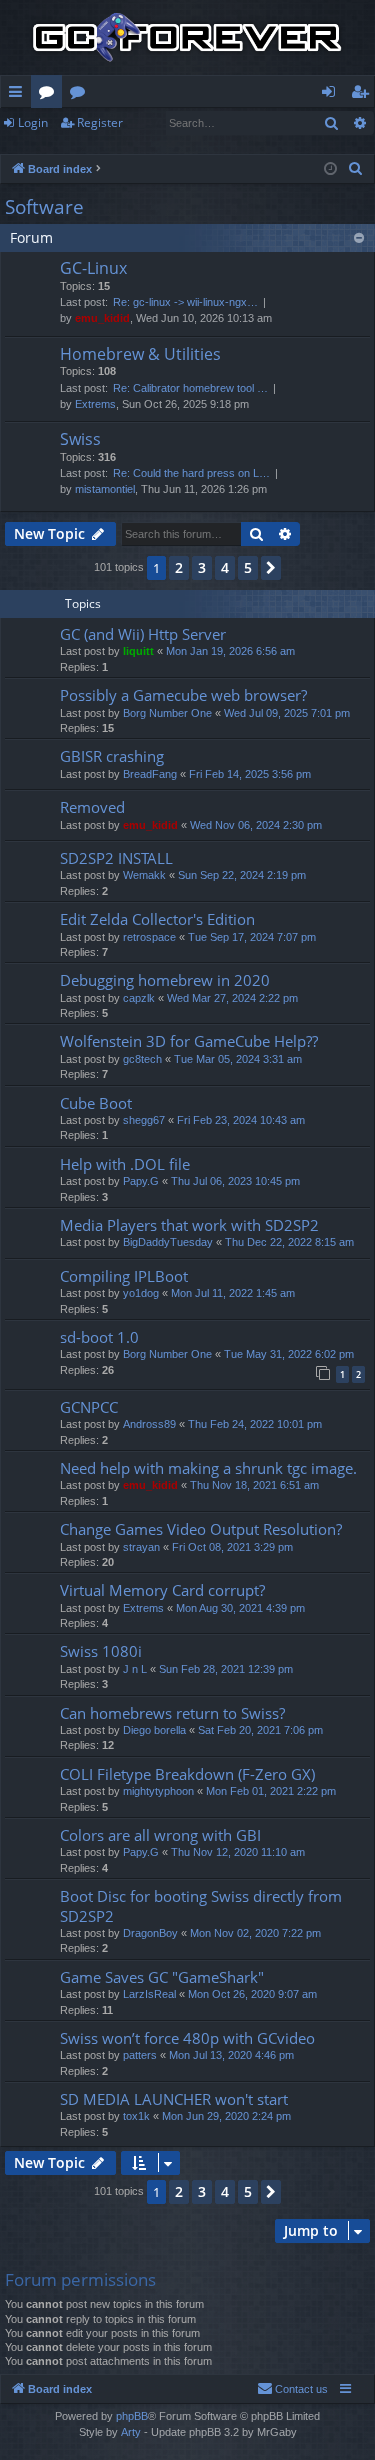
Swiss (80, 439)
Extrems (95, 404)
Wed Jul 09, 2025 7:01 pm (287, 713)
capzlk (139, 998)
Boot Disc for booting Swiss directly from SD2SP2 (201, 1905)
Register (100, 122)
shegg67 (144, 1120)
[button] (271, 568)
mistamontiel (105, 489)
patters (140, 2055)
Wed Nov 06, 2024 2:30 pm (256, 825)
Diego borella (154, 1730)
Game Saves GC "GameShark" (162, 1977)
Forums (50, 95)
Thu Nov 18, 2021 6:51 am (254, 1485)
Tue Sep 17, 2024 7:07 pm (252, 937)
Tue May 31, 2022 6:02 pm (289, 1354)
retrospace (149, 937)
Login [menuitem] (332, 95)
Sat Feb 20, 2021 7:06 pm (260, 1730)
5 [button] (248, 567)
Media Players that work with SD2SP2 (189, 1225)
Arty (131, 2432)
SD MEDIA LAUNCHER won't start (174, 2099)
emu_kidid (102, 318)
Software (44, 207)
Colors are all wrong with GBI (160, 1835)
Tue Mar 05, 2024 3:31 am (238, 1059)
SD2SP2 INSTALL (116, 858)
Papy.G (141, 1181)
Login (33, 122)
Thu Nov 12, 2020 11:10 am (238, 1852)
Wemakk (144, 875)
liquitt (138, 651)
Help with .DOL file (125, 1164)
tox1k (136, 2116)
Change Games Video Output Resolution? (201, 1529)
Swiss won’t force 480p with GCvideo (187, 2038)
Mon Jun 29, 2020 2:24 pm (226, 2116)
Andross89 (149, 1424)
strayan (141, 1547)
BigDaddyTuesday (168, 1242)
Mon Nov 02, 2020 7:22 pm (255, 1933)
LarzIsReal (149, 1994)
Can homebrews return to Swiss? (172, 1713)
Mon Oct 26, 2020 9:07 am (252, 1994)
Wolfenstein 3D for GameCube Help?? (189, 1041)
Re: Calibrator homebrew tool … (190, 388)
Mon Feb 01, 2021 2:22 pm (271, 1791)
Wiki (81, 95)
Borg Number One (167, 713)
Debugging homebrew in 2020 (165, 980)
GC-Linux (93, 268)
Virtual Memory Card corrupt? (162, 1590)
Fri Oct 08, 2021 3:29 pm (232, 1547)
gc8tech (142, 1059)
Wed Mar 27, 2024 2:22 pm (232, 998)
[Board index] (187, 37)
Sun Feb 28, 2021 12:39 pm (226, 1669)
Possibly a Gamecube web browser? (183, 695)
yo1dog (141, 1293)
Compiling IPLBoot (124, 1276)
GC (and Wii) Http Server (143, 634)
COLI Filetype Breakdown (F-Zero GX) (187, 1774)
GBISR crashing (112, 756)
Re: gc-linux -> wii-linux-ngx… (185, 302)
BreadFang (150, 774)
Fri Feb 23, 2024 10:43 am (241, 1120)
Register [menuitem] (364, 95)
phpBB (132, 2416)
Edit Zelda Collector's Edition (157, 919)
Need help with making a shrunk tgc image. (208, 1468)
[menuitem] (356, 169)
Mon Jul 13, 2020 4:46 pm (231, 2055)
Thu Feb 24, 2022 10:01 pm (255, 1424)
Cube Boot (96, 1103)
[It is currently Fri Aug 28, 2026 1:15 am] (330, 169)
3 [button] (202, 567)
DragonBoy (150, 1933)
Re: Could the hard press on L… (191, 473)
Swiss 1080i (101, 1651)
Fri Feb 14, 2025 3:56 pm (250, 774)
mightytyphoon (158, 1791)
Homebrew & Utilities (140, 354)
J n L (135, 1669)
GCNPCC (89, 1407)
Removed (92, 807)
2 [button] (179, 567)
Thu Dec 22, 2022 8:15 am (289, 1242)
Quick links (19, 95)
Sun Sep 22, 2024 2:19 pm (242, 875)
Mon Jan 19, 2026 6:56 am (230, 651)
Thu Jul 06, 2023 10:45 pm (235, 1181)
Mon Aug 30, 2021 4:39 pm (240, 1608)
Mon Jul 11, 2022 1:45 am (233, 1293)
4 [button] (225, 567)
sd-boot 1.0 (99, 1337)
